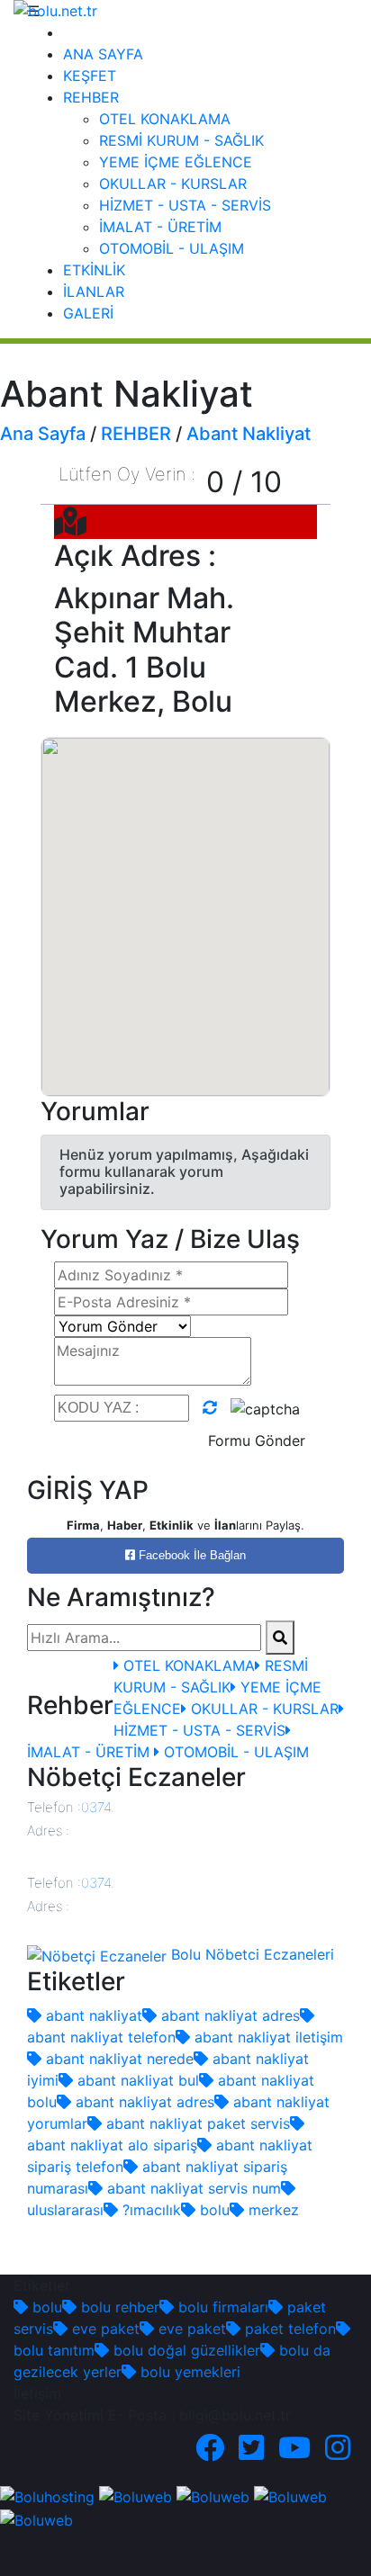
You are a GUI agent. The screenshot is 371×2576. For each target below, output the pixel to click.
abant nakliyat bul (136, 2080)
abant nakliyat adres (228, 2015)
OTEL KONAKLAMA (165, 119)
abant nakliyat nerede (118, 2059)
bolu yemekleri (188, 2372)
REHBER (91, 97)
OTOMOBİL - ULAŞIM (172, 248)
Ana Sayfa (43, 434)
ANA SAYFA (103, 54)
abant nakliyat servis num (192, 2188)
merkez (271, 2210)
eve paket (104, 2329)
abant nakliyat (92, 2015)
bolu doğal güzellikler (185, 2350)
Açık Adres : (135, 556)
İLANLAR (94, 292)
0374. (98, 1807)
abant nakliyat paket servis (196, 2123)
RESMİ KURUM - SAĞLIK (181, 140)
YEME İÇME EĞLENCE (176, 162)
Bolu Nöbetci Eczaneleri (250, 1954)
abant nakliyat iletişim (267, 2037)
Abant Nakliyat (249, 434)
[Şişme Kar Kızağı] (290, 2496)
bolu (213, 2210)
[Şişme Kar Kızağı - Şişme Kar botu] (36, 2518)
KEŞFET (90, 76)
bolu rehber (118, 2307)
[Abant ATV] (213, 2496)
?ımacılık (149, 2210)
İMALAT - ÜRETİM (160, 227)
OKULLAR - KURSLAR (173, 184)
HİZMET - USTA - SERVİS (185, 205)
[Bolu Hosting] (47, 2496)
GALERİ (88, 313)
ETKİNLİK (94, 270)
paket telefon (288, 2329)
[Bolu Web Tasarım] (136, 2496)
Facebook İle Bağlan (190, 1555)
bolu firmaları (221, 2307)
